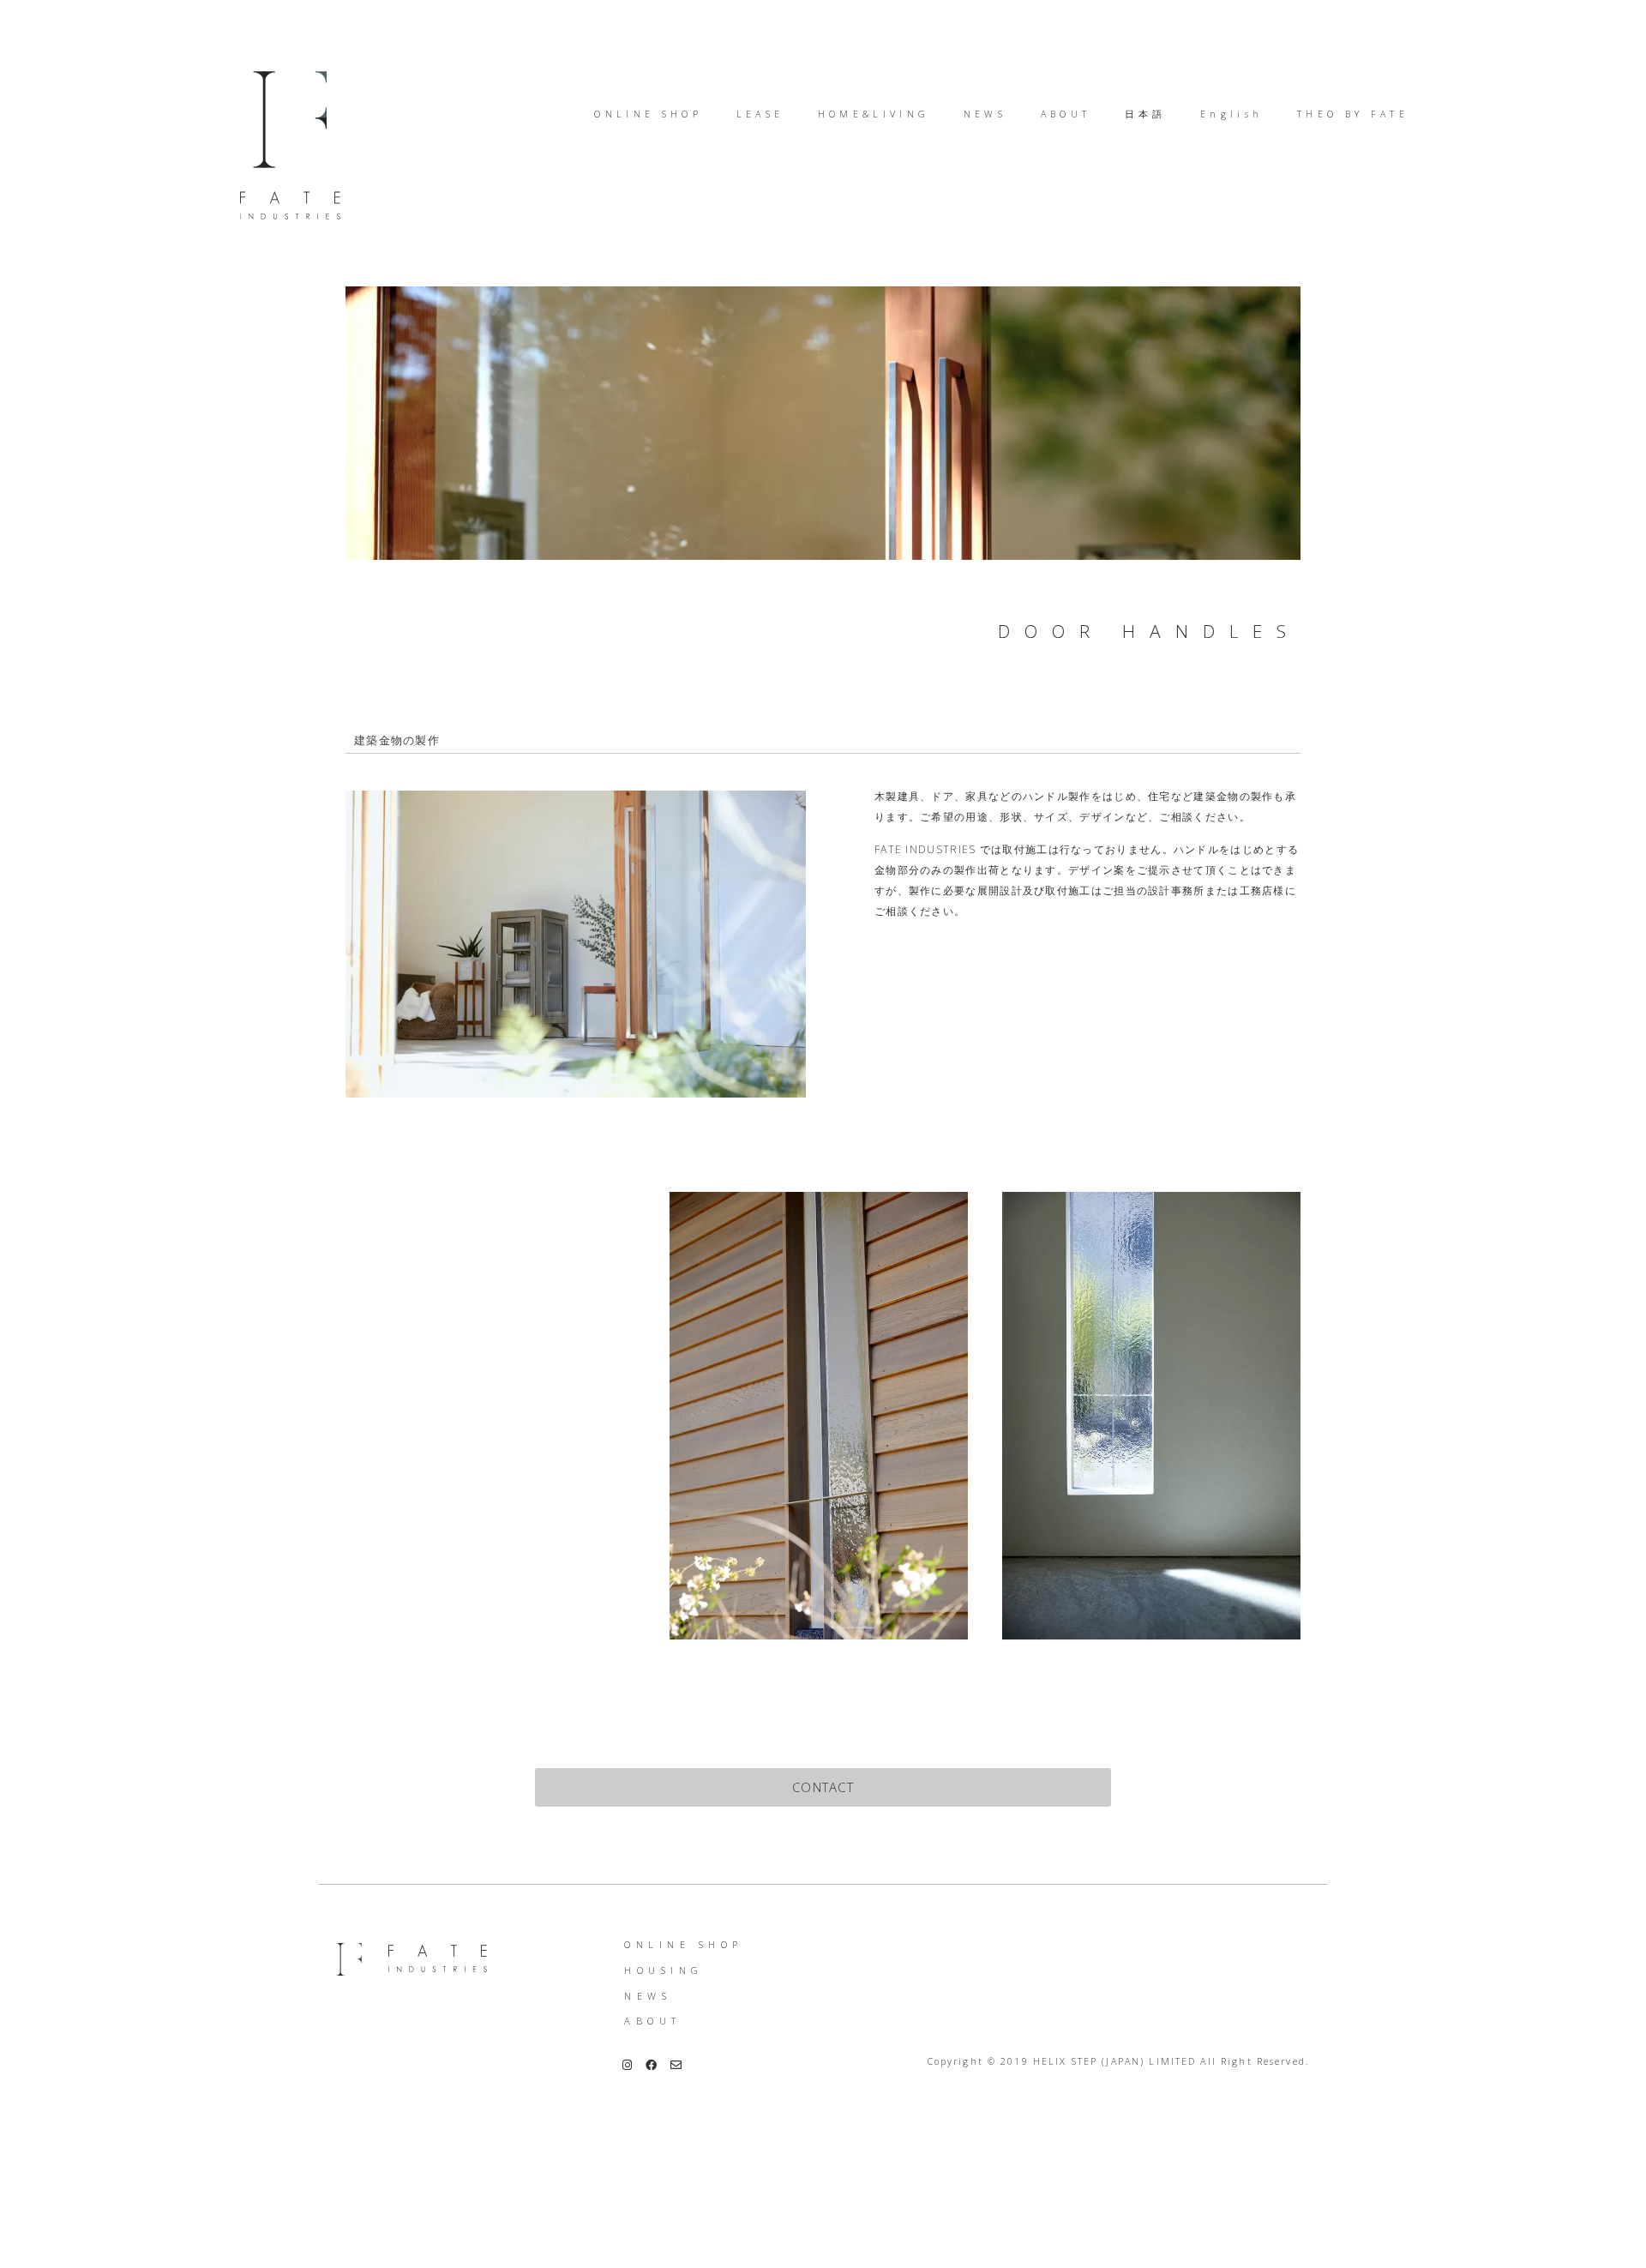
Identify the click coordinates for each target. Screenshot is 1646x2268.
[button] (823, 1787)
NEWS (648, 1996)
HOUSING (664, 1970)
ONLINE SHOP (684, 1944)
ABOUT (653, 2021)
